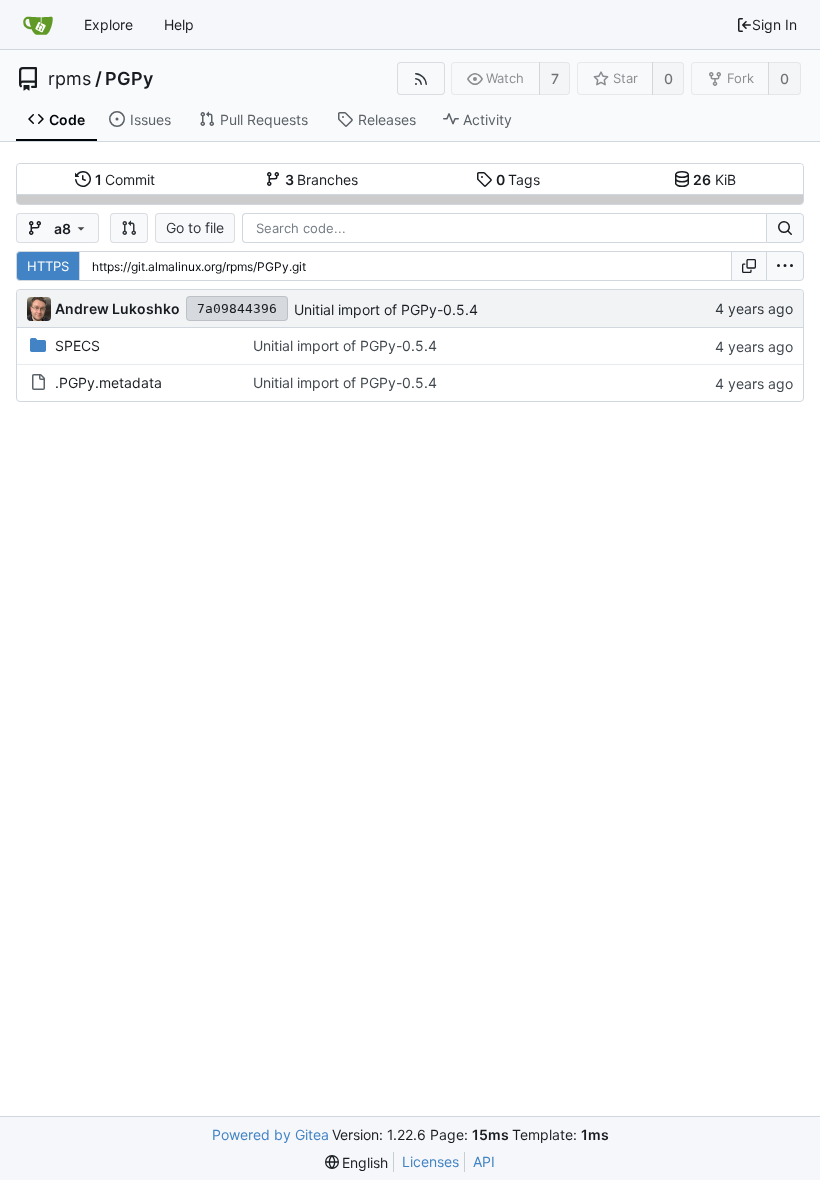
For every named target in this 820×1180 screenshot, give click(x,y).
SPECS (77, 345)
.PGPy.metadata (108, 382)
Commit (125, 179)
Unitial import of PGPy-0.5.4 (386, 309)
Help (179, 24)
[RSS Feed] (420, 78)
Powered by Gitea (270, 1134)
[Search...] (785, 228)
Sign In (774, 24)
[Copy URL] (749, 266)
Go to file (195, 227)
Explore (108, 24)
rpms (69, 79)
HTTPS (48, 266)
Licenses (430, 1161)
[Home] (38, 25)
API (484, 1161)
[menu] (785, 266)
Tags (518, 179)
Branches (322, 179)
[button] (129, 228)
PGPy (129, 79)
